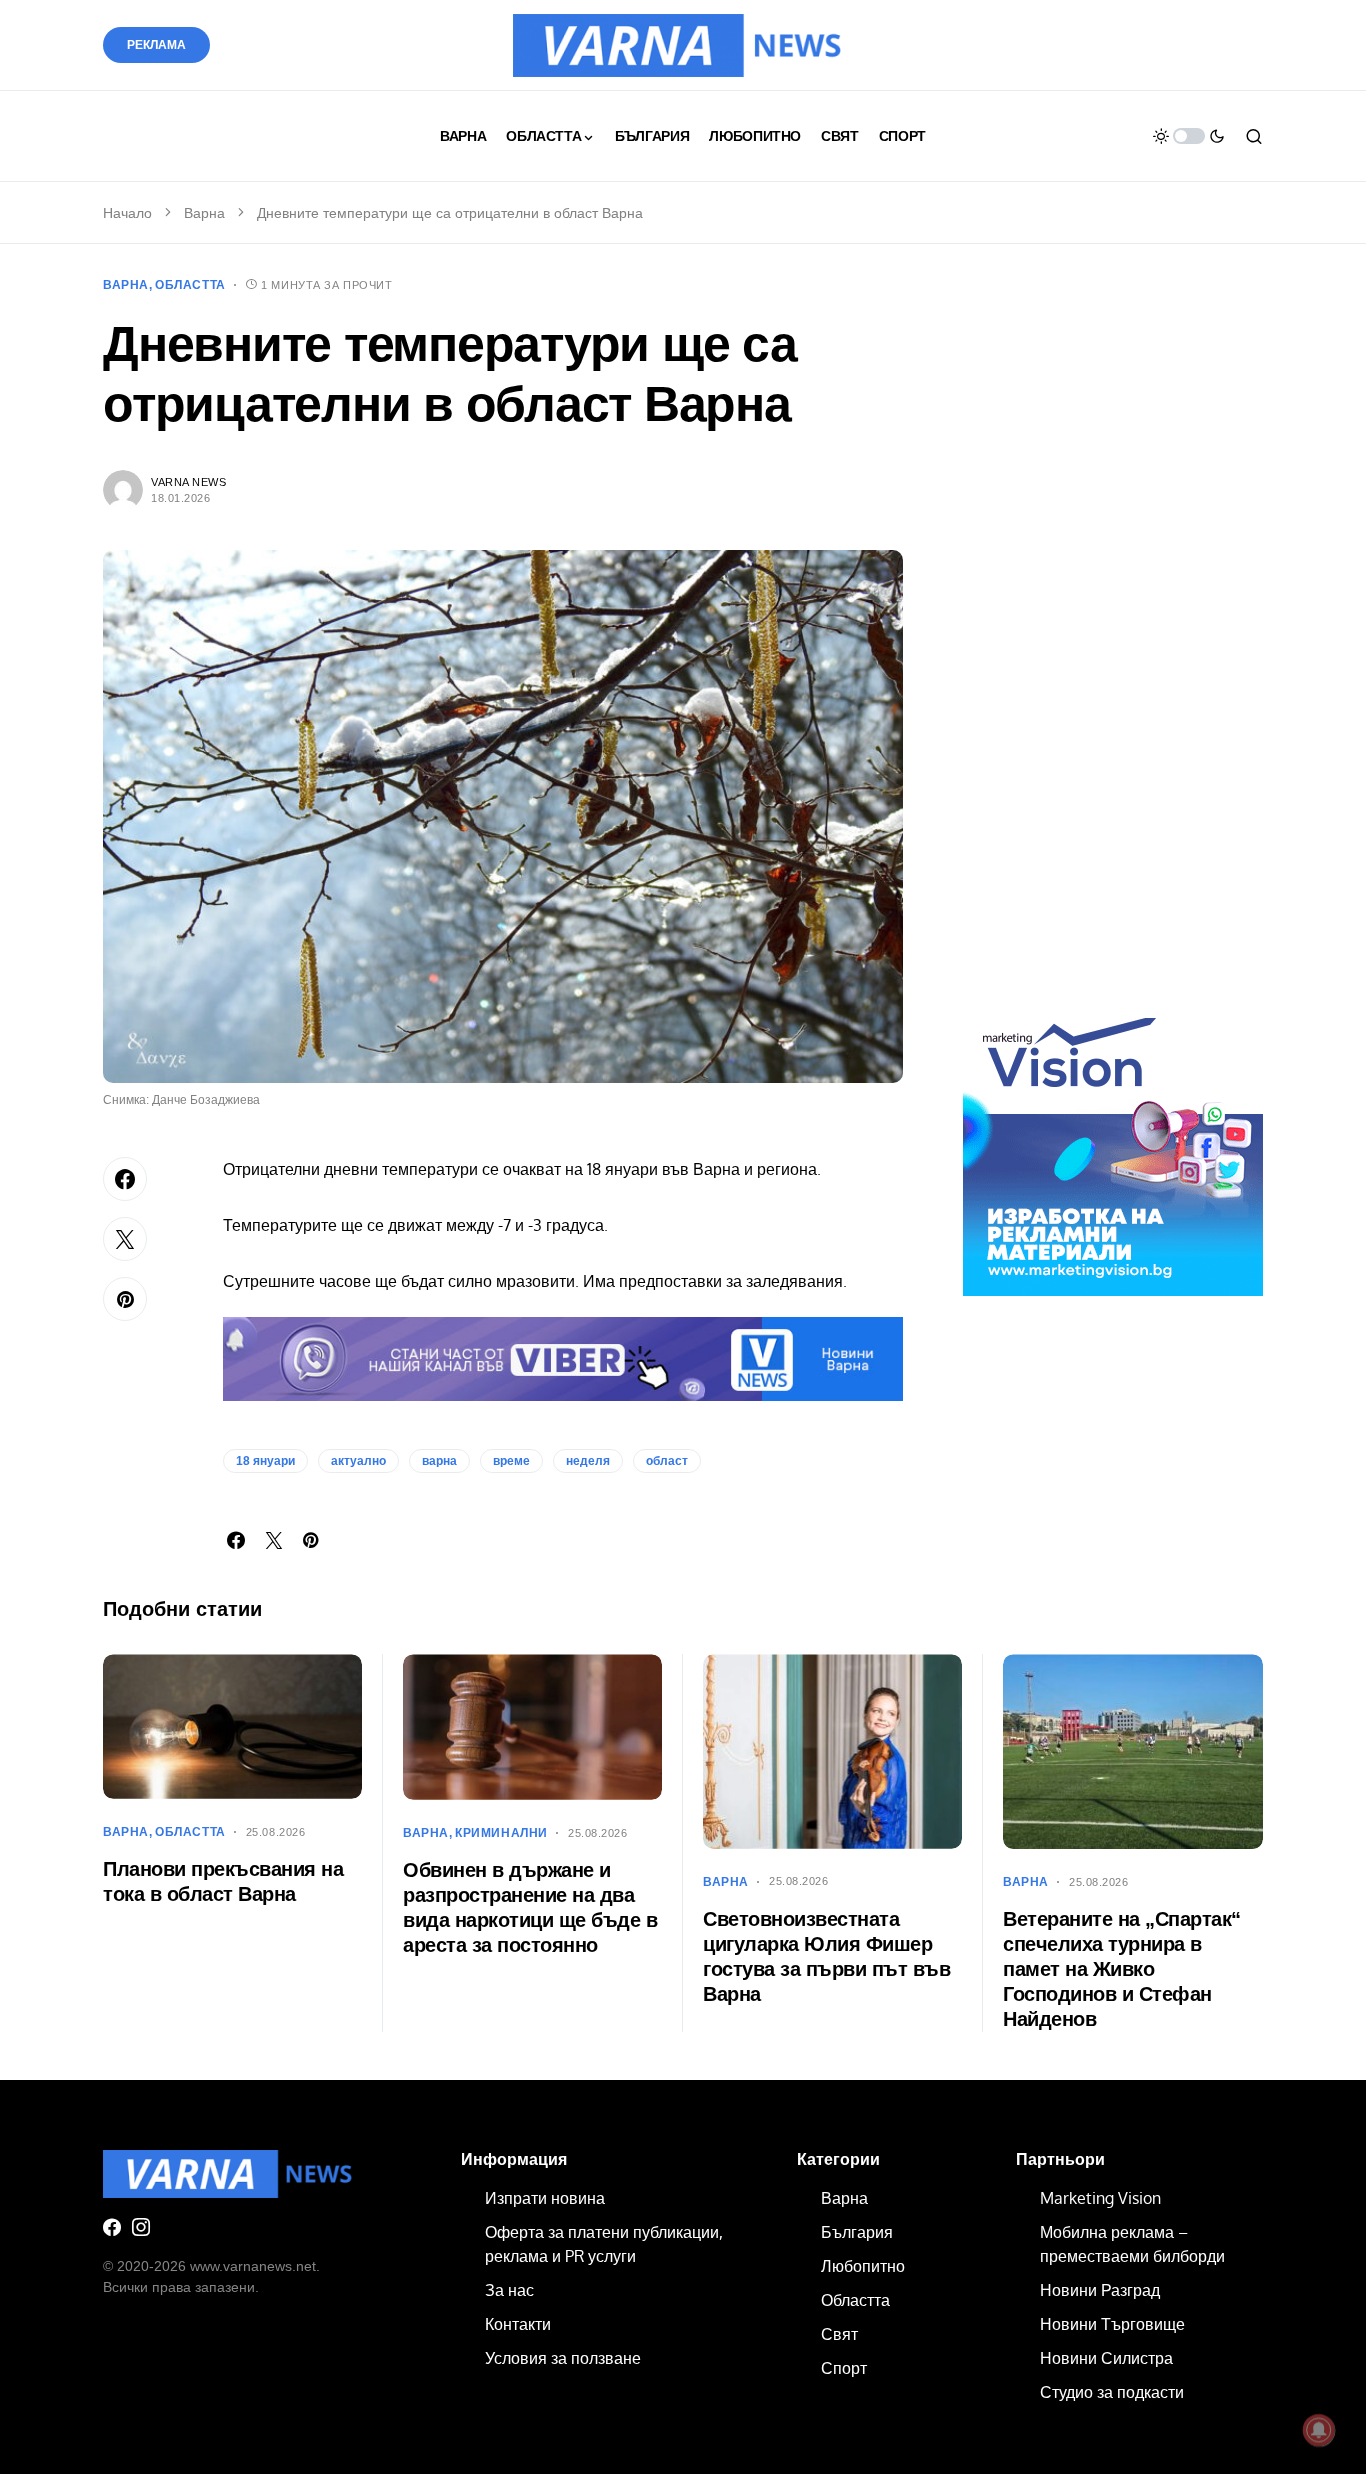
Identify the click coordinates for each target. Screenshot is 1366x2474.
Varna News (189, 482)
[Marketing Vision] (1113, 1145)
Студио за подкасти (1112, 2392)
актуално (358, 1461)
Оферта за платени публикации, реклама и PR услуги (604, 2244)
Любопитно (863, 2266)
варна (439, 1461)
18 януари (265, 1461)
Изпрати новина (545, 2198)
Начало (127, 213)
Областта (190, 285)
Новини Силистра (1106, 2358)
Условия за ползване (563, 2358)
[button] (1189, 136)
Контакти (518, 2324)
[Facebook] (112, 2227)
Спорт (844, 2368)
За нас (509, 2290)
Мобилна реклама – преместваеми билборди (1132, 2244)
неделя (588, 1461)
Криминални (501, 1833)
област (667, 1461)
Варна (204, 213)
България (857, 2232)
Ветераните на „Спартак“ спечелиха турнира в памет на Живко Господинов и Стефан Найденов (1122, 1969)
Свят (839, 2334)
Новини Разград (1100, 2290)
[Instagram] (141, 2227)
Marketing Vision (1100, 2198)
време (511, 1461)
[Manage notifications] (1319, 2430)
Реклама (156, 45)
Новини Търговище (1112, 2324)
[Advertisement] (1113, 648)
